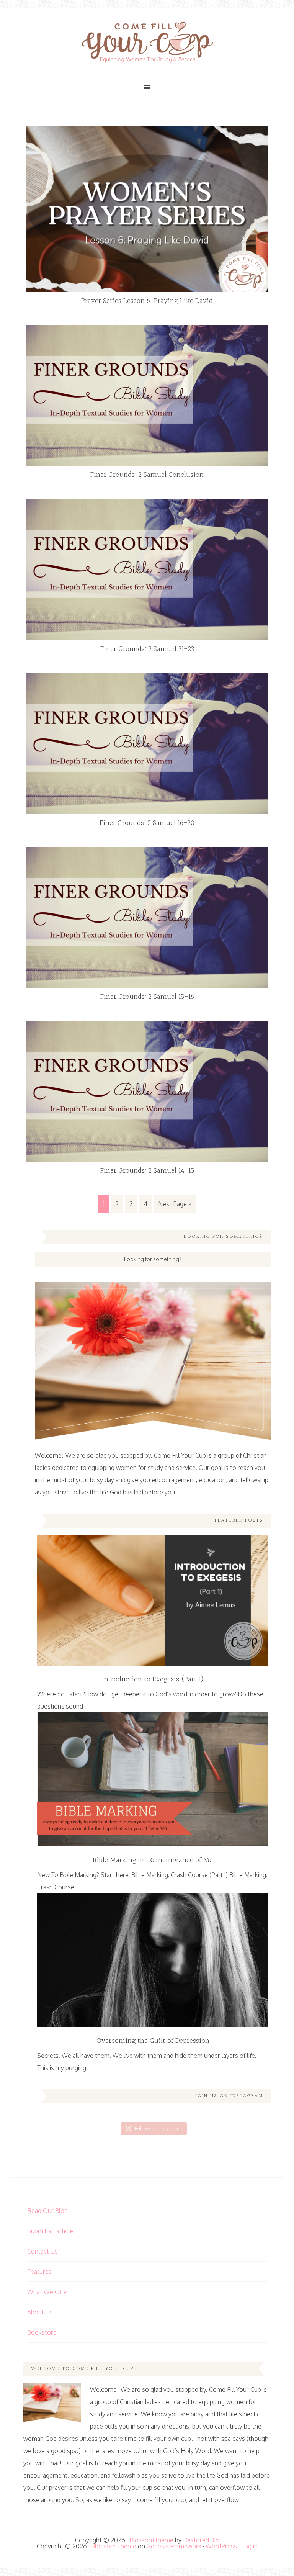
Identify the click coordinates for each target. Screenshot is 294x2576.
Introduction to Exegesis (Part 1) (153, 1679)
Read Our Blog (47, 2211)
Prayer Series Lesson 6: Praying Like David (147, 301)
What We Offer (48, 2292)
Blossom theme (151, 2540)
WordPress (221, 2546)
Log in (249, 2546)
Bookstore (42, 2332)
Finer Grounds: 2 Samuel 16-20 (147, 823)
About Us (40, 2312)
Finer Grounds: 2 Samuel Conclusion (147, 475)
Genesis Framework (174, 2546)
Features (39, 2272)
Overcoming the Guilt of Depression (153, 2041)
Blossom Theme (114, 2546)
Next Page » (175, 1204)
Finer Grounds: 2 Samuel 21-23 (147, 649)
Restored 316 (201, 2540)
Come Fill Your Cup (147, 44)
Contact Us (42, 2251)
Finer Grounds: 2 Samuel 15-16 (147, 997)
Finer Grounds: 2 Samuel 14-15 (147, 1171)
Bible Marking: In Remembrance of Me (153, 1860)
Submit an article (50, 2231)
